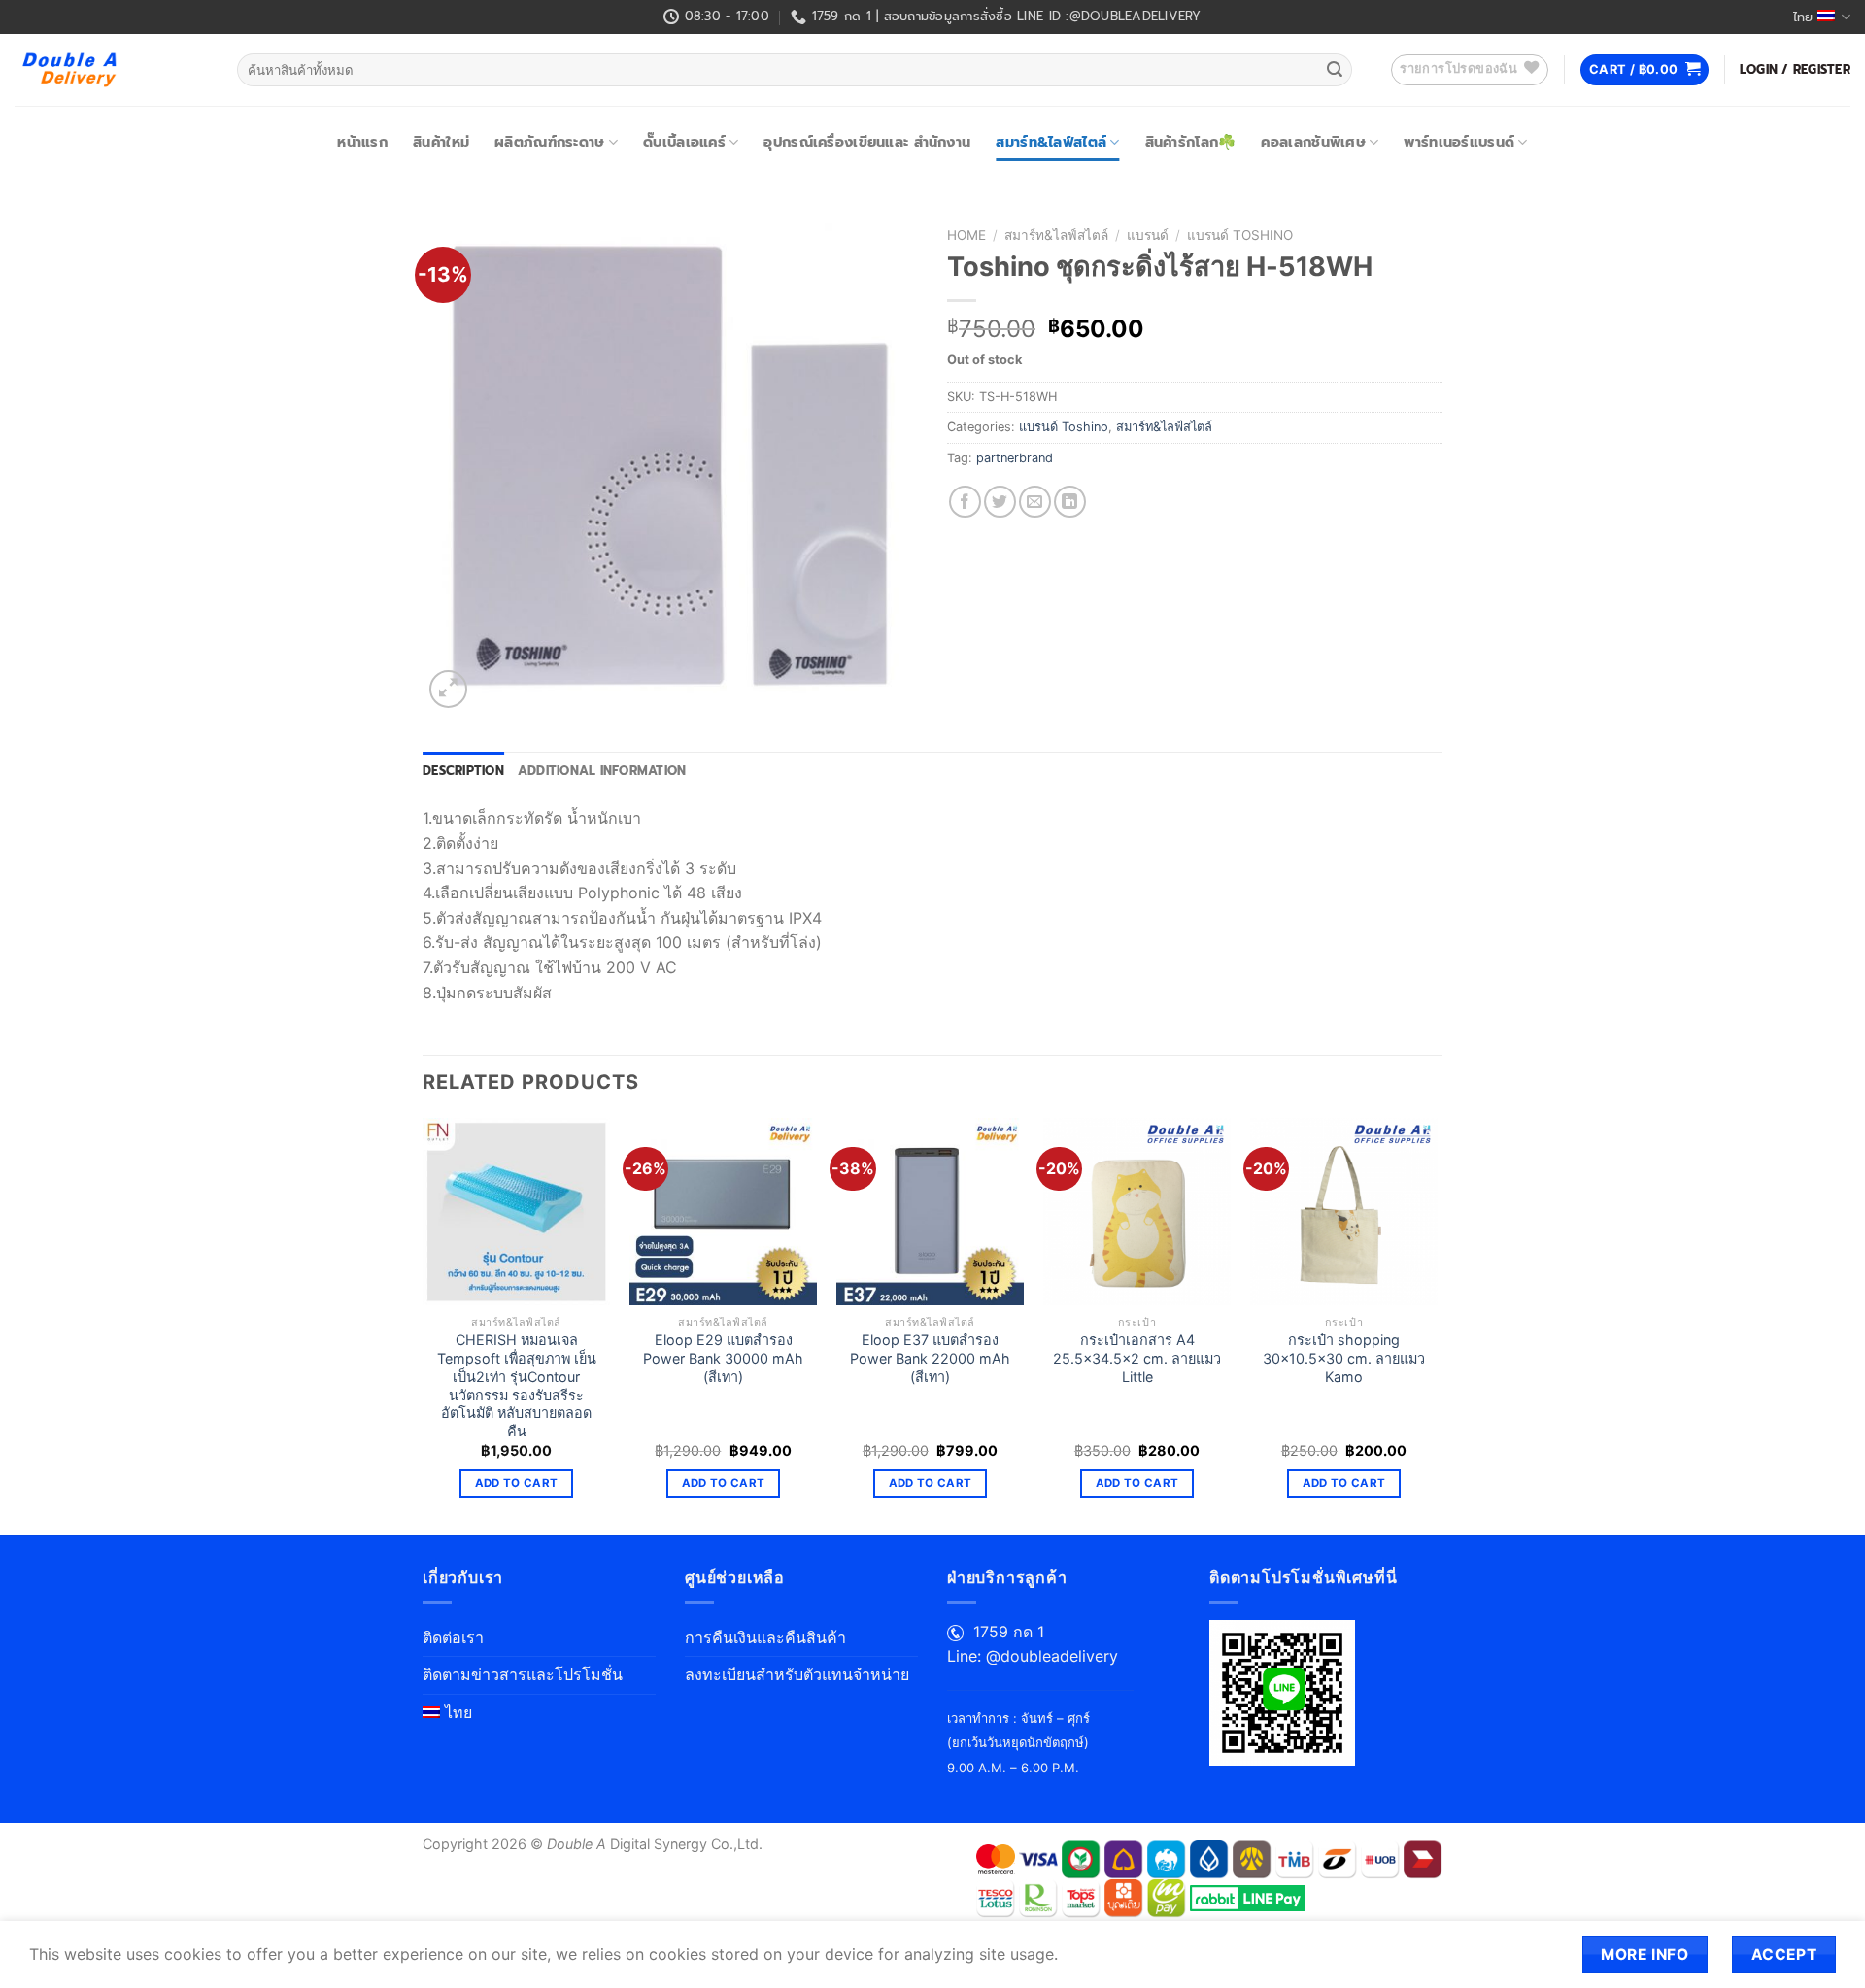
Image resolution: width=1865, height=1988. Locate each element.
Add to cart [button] (517, 1483)
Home (966, 235)
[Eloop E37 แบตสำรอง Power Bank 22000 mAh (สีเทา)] (930, 1212)
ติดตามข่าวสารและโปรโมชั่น (523, 1674)
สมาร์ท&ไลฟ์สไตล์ (1051, 142)
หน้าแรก (362, 142)
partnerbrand (1015, 458)
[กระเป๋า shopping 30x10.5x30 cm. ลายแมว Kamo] (1344, 1212)
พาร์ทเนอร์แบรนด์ (1459, 142)
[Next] (1437, 1325)
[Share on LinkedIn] (1070, 502)
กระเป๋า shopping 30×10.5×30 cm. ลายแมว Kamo (1344, 1358)
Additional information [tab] (602, 771)
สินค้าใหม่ (441, 142)
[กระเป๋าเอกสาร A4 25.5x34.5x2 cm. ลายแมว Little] (1137, 1212)
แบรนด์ (1148, 235)
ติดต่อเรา (453, 1637)
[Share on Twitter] (1000, 502)
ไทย (1803, 17)
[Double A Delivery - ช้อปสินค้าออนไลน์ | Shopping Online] (111, 70)
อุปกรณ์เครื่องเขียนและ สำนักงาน (867, 142)
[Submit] (1335, 70)
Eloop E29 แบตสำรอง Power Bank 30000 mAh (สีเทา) (723, 1358)
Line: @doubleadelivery (1033, 1656)
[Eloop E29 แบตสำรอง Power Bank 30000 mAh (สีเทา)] (723, 1212)
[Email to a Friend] (1035, 502)
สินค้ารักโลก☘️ (1191, 142)
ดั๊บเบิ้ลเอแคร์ (684, 142)
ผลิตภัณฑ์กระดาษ (549, 142)
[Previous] (424, 1325)
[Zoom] (448, 689)
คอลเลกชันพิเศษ (1313, 142)
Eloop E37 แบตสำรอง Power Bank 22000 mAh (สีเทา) (930, 1358)
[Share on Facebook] (965, 502)
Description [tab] (463, 771)
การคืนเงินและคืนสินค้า (765, 1637)
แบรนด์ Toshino (1240, 235)
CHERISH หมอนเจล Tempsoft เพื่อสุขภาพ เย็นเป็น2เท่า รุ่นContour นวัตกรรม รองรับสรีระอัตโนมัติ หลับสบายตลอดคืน (517, 1385)
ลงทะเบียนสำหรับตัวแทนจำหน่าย (797, 1674)
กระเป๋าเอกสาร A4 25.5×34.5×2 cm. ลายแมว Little (1137, 1358)
